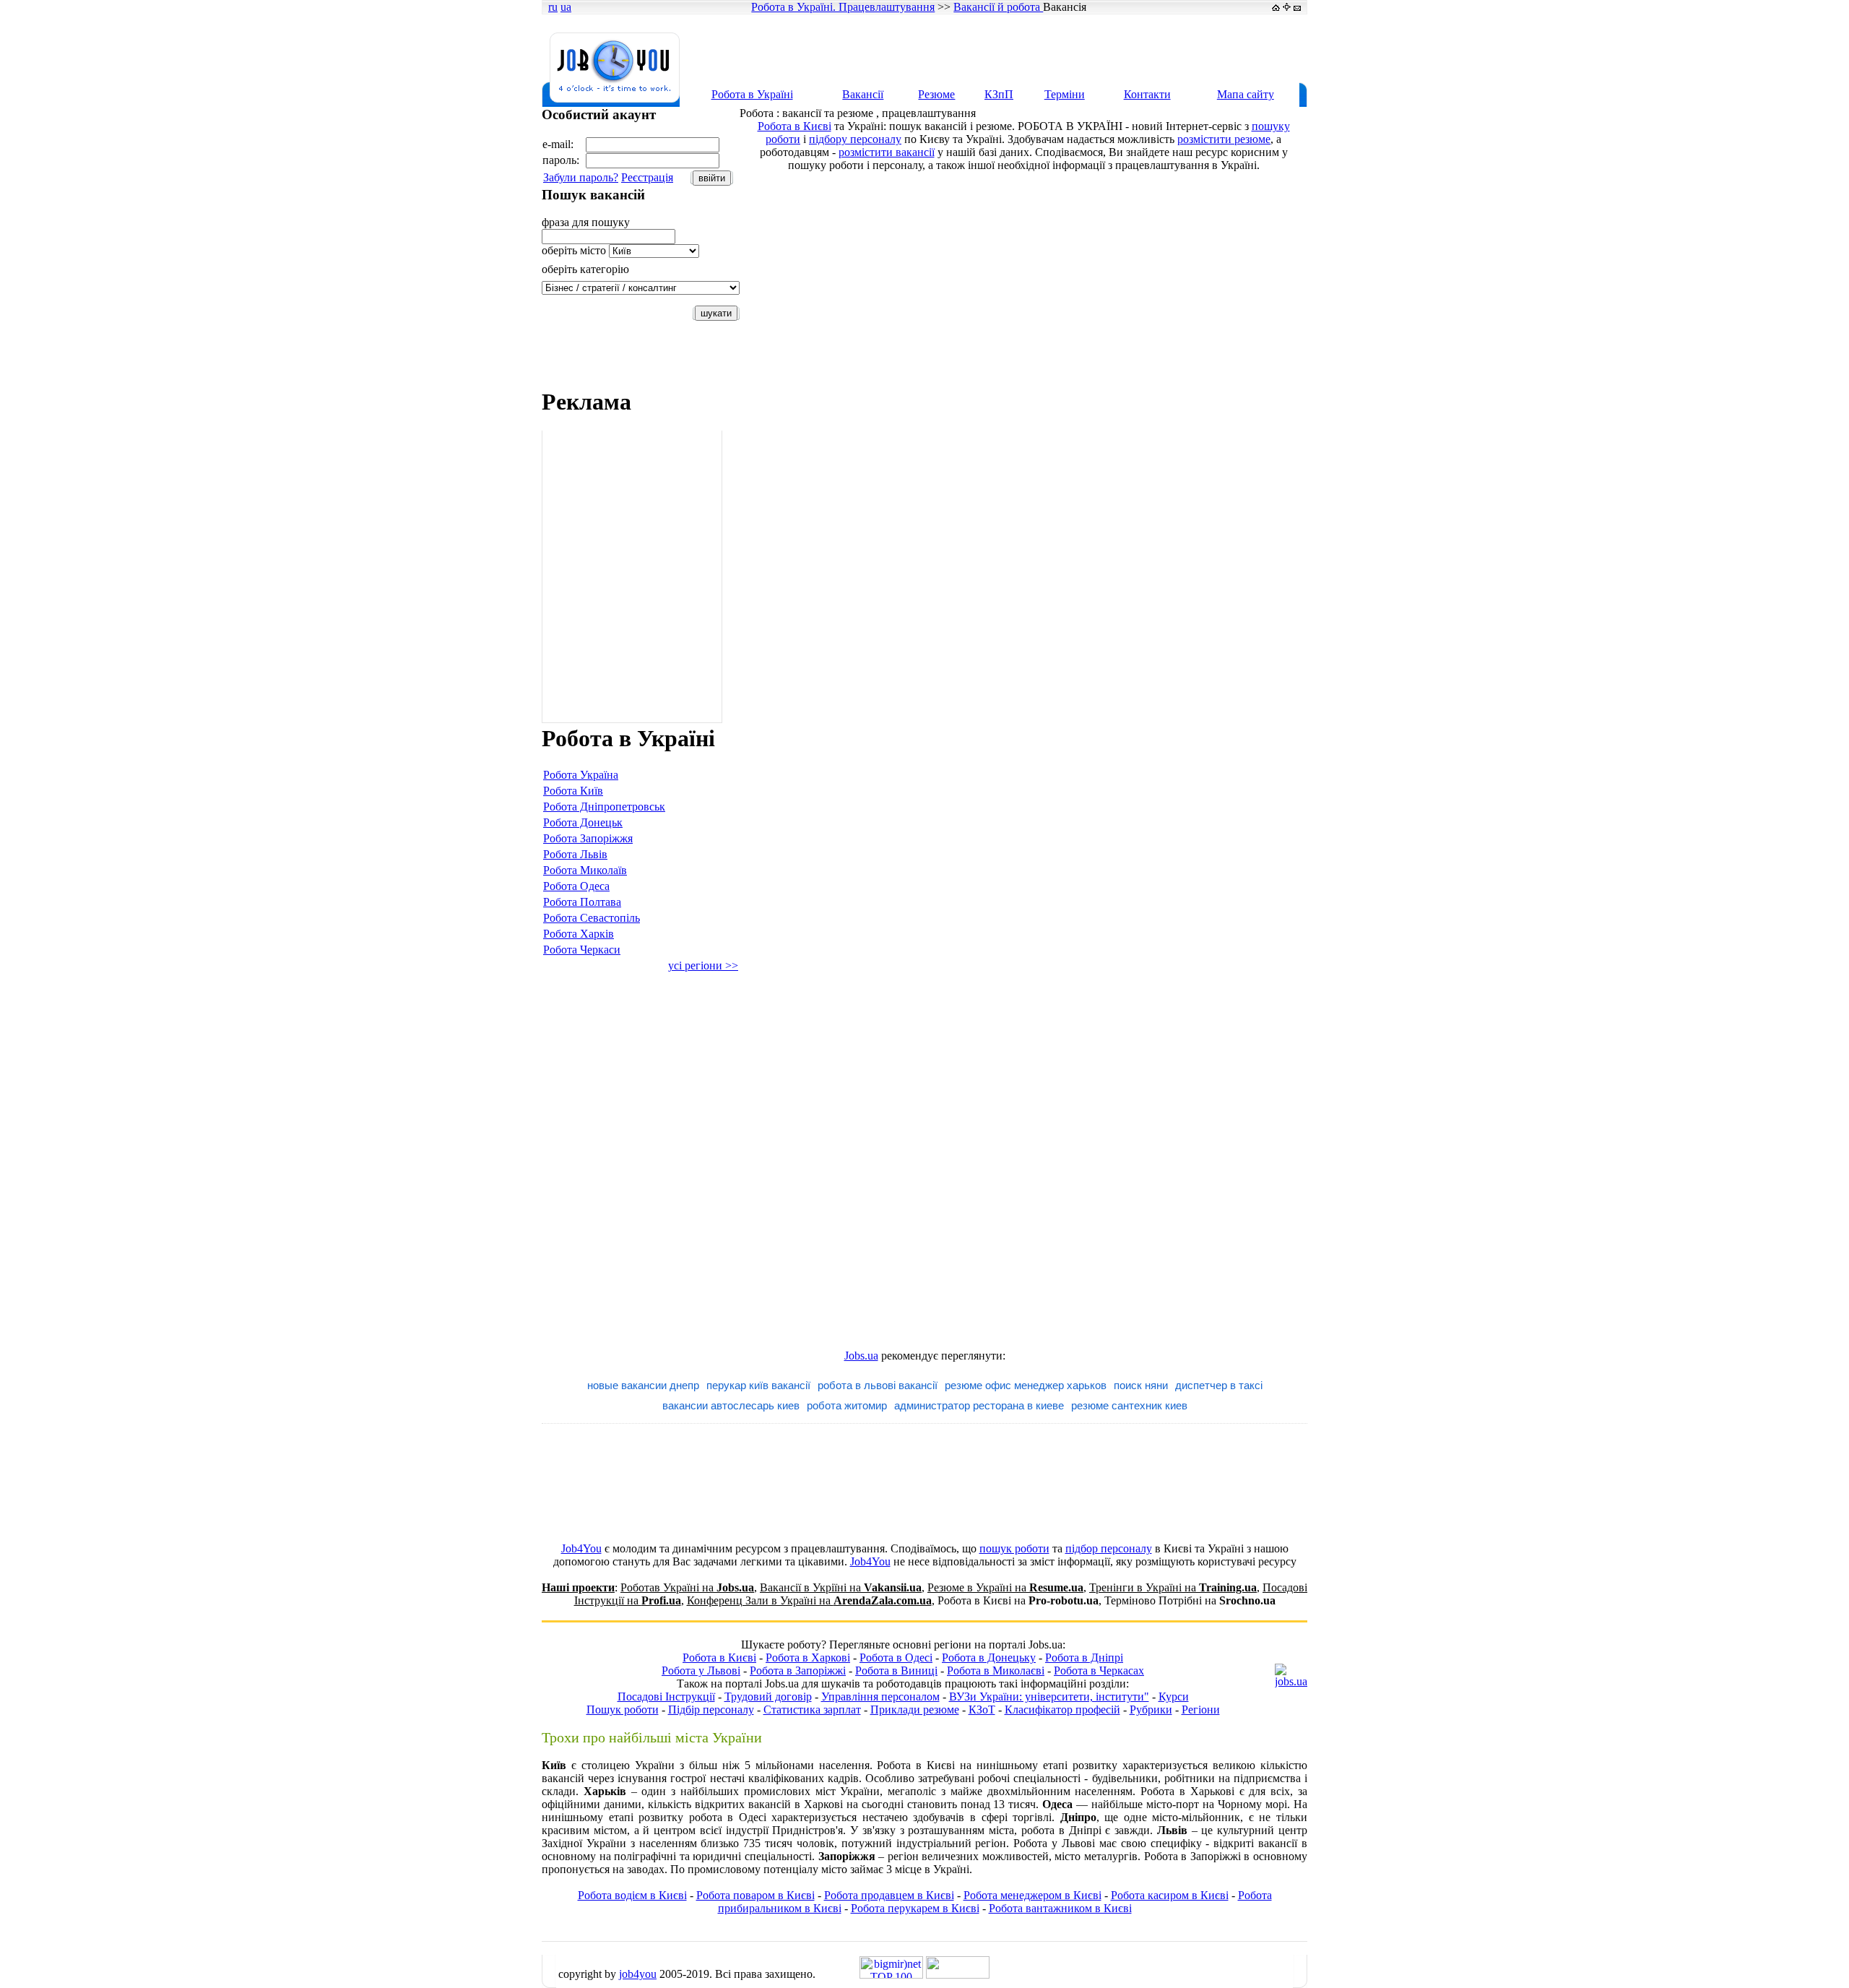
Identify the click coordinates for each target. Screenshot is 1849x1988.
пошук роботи (1014, 1548)
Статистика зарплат (812, 1710)
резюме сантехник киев (1129, 1405)
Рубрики (1151, 1710)
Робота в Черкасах (1099, 1671)
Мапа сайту (1246, 94)
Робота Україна (581, 775)
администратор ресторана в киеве (979, 1405)
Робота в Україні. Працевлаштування (843, 7)
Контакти (1147, 94)
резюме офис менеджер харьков (1026, 1385)
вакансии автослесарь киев (731, 1405)
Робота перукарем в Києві (915, 1908)
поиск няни (1141, 1385)
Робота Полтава (582, 902)
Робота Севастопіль (592, 918)
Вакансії (863, 94)
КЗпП (999, 94)
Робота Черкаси (582, 950)
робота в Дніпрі (1061, 1830)
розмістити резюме (1224, 139)
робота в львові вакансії (878, 1385)
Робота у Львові (701, 1671)
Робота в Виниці (896, 1671)
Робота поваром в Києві (755, 1895)
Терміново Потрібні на (1190, 1600)
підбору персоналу (855, 139)
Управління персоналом (880, 1697)
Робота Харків (579, 934)
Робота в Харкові (808, 1658)
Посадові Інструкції (666, 1697)
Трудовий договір (768, 1697)
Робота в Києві (794, 126)
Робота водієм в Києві (632, 1895)
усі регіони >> (703, 965)
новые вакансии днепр (643, 1385)
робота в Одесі (728, 1817)
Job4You (581, 1548)
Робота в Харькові (1187, 1791)
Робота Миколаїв (585, 870)
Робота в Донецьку (989, 1658)
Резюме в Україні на (1005, 1587)
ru (553, 7)
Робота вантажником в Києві (1060, 1908)
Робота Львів (575, 854)
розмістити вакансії (887, 152)
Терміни (1065, 94)
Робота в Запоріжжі (798, 1671)
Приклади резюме (915, 1710)
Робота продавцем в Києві (889, 1895)
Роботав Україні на (687, 1587)
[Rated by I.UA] (958, 1975)
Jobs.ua (861, 1356)
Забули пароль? (581, 177)
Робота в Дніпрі (1084, 1658)
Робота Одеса (576, 886)
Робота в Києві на (1018, 1600)
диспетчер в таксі (1219, 1385)
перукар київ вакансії (758, 1385)
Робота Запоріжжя (588, 838)
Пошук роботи (623, 1710)
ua (566, 7)
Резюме (936, 94)
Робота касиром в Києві (1170, 1895)
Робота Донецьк (583, 822)
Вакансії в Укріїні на (841, 1587)
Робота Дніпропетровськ (604, 807)
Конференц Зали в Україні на (809, 1600)
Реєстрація (647, 177)
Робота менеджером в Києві (1032, 1895)
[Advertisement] (1043, 48)
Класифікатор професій (1062, 1710)
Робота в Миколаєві (996, 1671)
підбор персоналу (1109, 1548)
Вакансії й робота (998, 7)
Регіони (1201, 1710)
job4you (638, 1974)
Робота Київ (573, 791)
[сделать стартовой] (1276, 7)
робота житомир (847, 1405)
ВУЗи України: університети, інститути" (1049, 1697)
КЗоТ (982, 1710)
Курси (1174, 1697)
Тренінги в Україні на (1173, 1587)
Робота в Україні (752, 94)
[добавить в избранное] (1287, 7)
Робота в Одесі (896, 1658)
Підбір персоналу (711, 1710)
